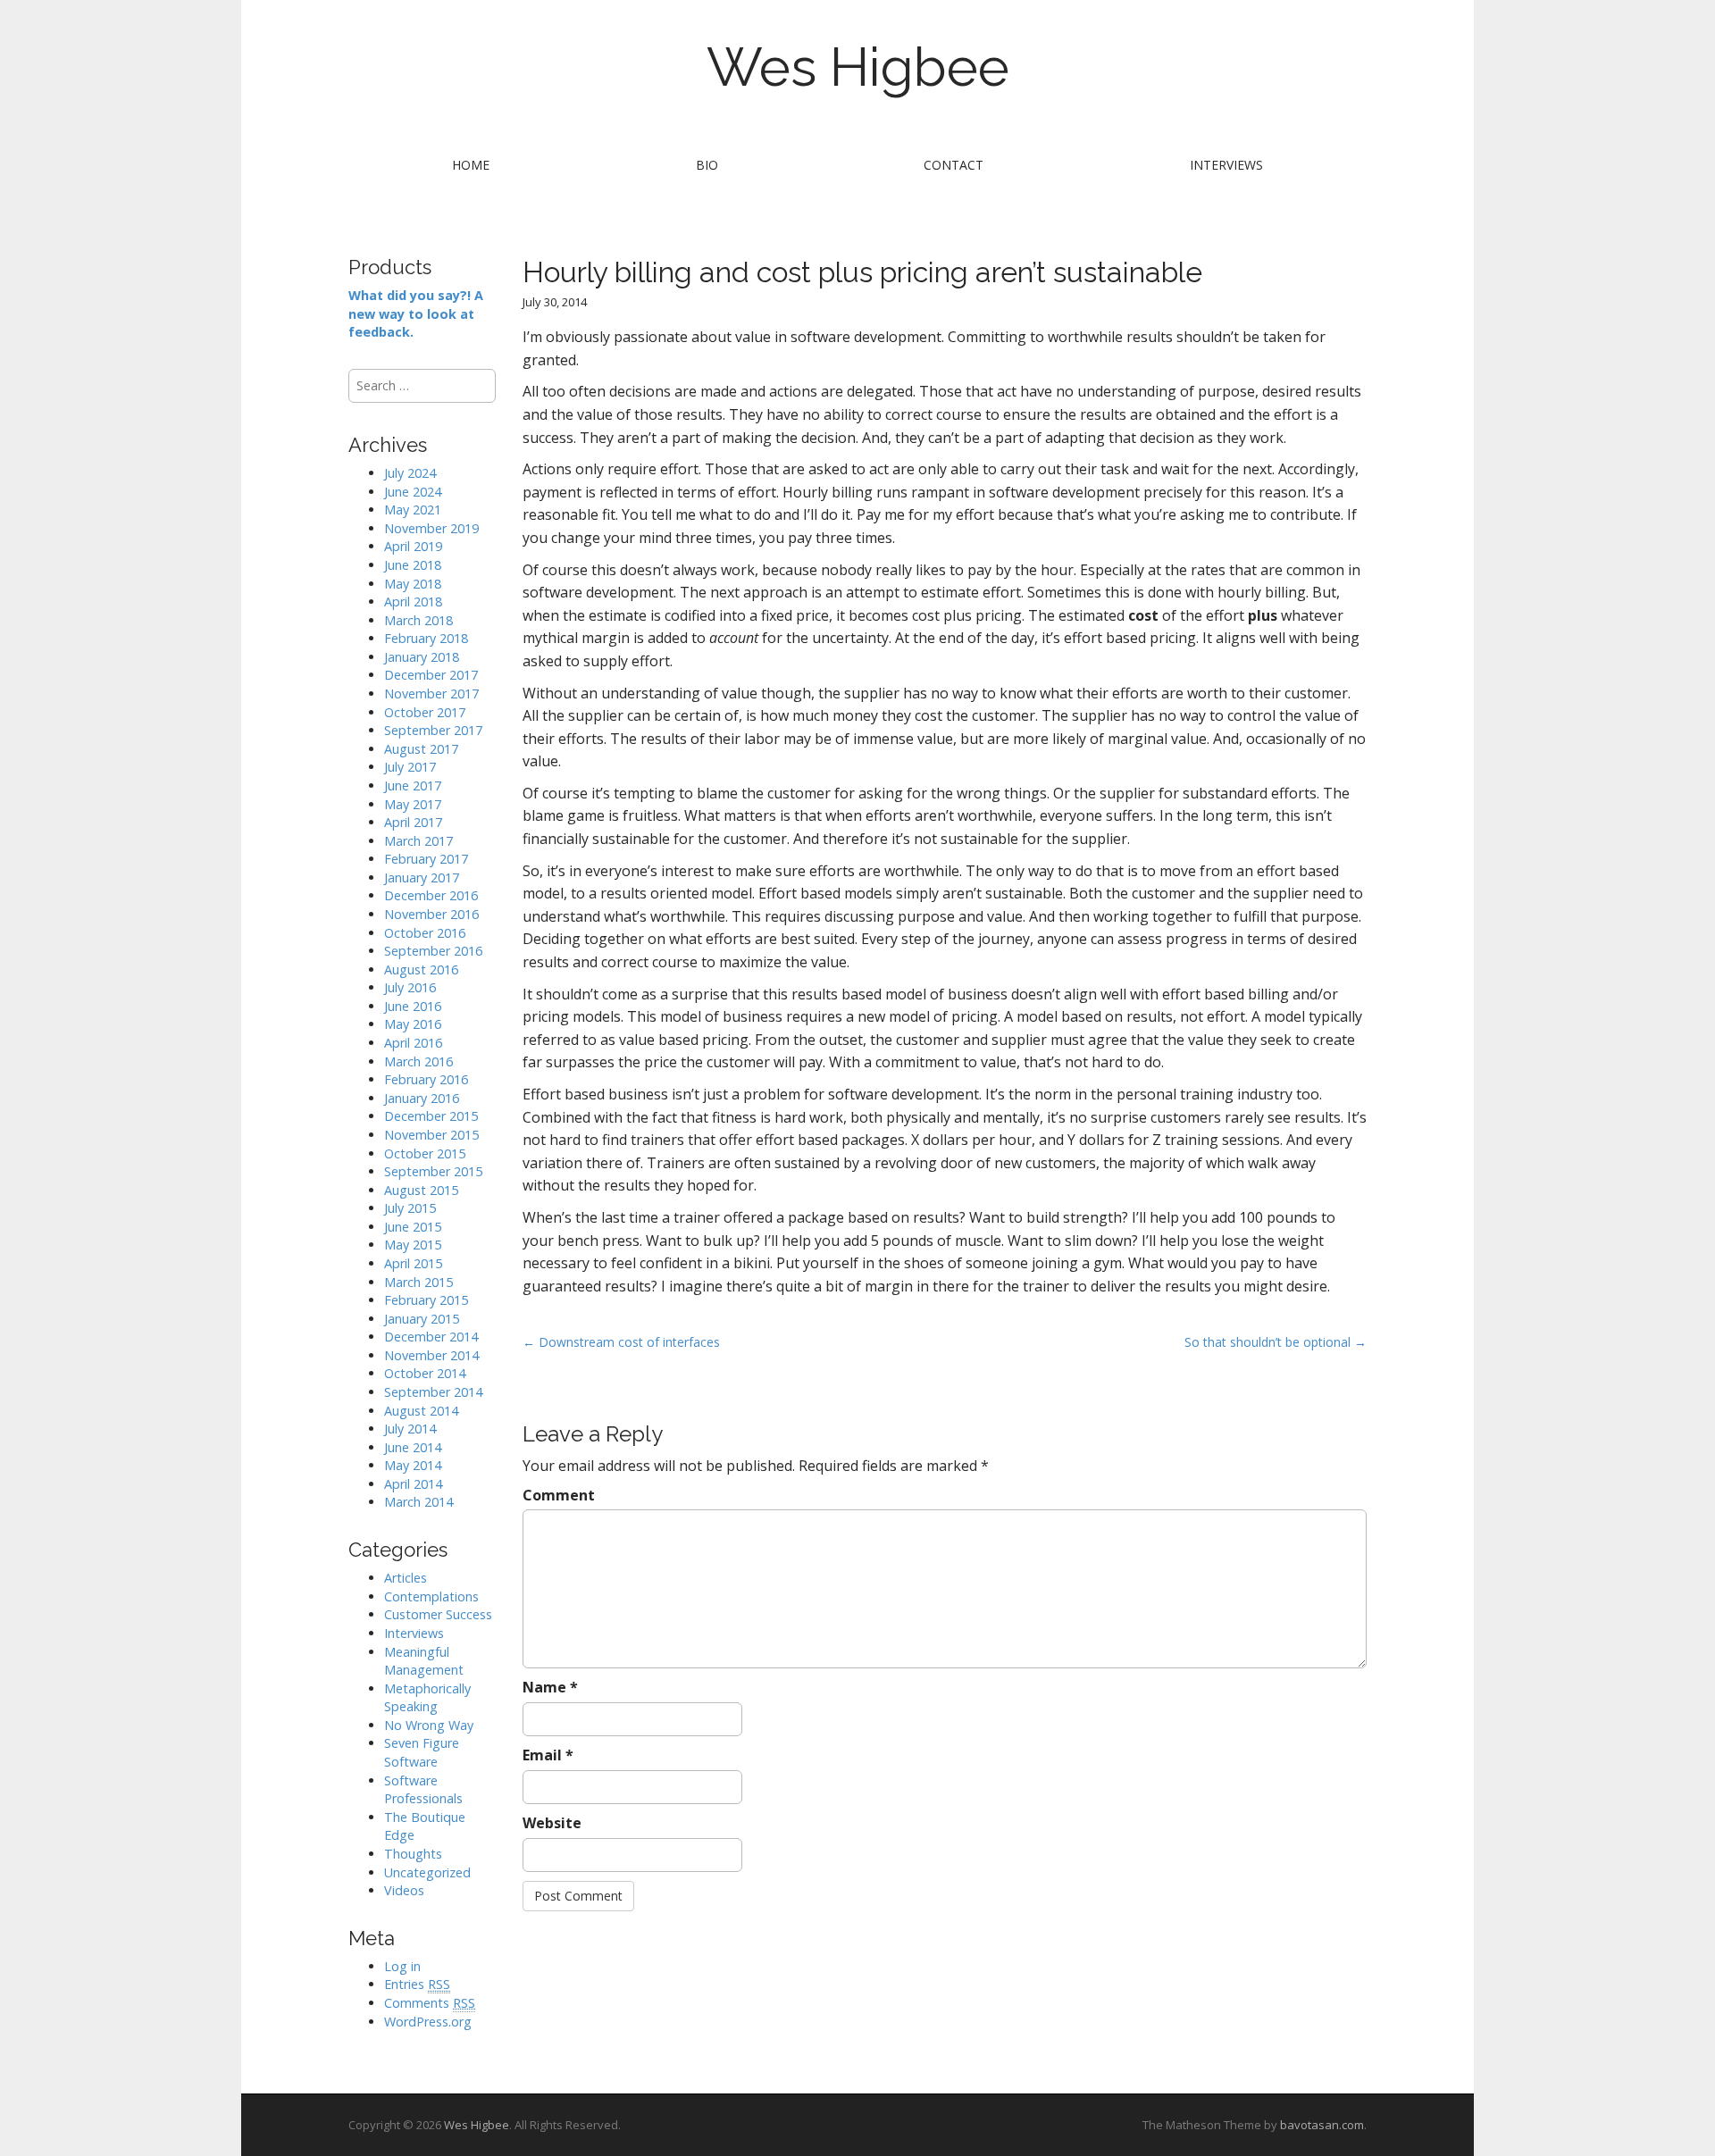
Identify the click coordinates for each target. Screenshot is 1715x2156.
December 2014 (431, 1337)
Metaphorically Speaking (427, 1698)
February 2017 (426, 859)
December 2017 (431, 675)
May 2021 (413, 510)
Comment (559, 1495)
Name (550, 1687)
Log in (402, 1966)
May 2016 (413, 1024)
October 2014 (425, 1373)
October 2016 (425, 933)
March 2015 (418, 1282)
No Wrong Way (429, 1725)
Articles (406, 1578)
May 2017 (413, 804)
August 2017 (421, 749)
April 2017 (413, 822)
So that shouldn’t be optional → (1276, 1342)
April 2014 (413, 1484)
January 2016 (422, 1098)
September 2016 (433, 951)
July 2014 (410, 1429)
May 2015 (413, 1245)
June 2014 (413, 1447)
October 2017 (425, 712)
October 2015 (425, 1153)
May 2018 (413, 584)
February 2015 (426, 1300)
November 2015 (431, 1135)
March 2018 (418, 620)
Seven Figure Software (422, 1752)
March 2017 (418, 841)
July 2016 (410, 987)
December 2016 (431, 895)
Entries (417, 1984)
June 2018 (413, 565)
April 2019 (413, 546)
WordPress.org (428, 2022)
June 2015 (413, 1227)
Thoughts (413, 1854)
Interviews (1226, 165)
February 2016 (426, 1079)
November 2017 (431, 694)
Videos (404, 1890)
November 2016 (431, 914)
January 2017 (422, 877)
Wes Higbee (858, 67)
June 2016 (413, 1006)
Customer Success (438, 1614)
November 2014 (431, 1355)
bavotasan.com (1322, 2125)
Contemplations (431, 1596)
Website (552, 1823)
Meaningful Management (424, 1661)
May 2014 (413, 1465)
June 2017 (413, 786)
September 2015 (433, 1171)
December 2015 (431, 1116)
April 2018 (413, 602)
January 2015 (422, 1319)
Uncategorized (427, 1872)
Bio (707, 165)
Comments (430, 2003)
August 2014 (421, 1411)
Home (471, 165)
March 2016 (418, 1061)
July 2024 (410, 473)
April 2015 (413, 1263)
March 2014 (418, 1502)
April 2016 (413, 1043)
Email (548, 1755)
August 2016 (421, 969)
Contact (954, 165)
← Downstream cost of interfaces (621, 1342)
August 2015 (421, 1190)
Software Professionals (423, 1790)
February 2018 (426, 638)
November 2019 (431, 528)
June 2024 (413, 492)
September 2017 (433, 730)
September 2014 (433, 1392)
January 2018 (422, 657)
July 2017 (410, 767)
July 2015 (410, 1208)
